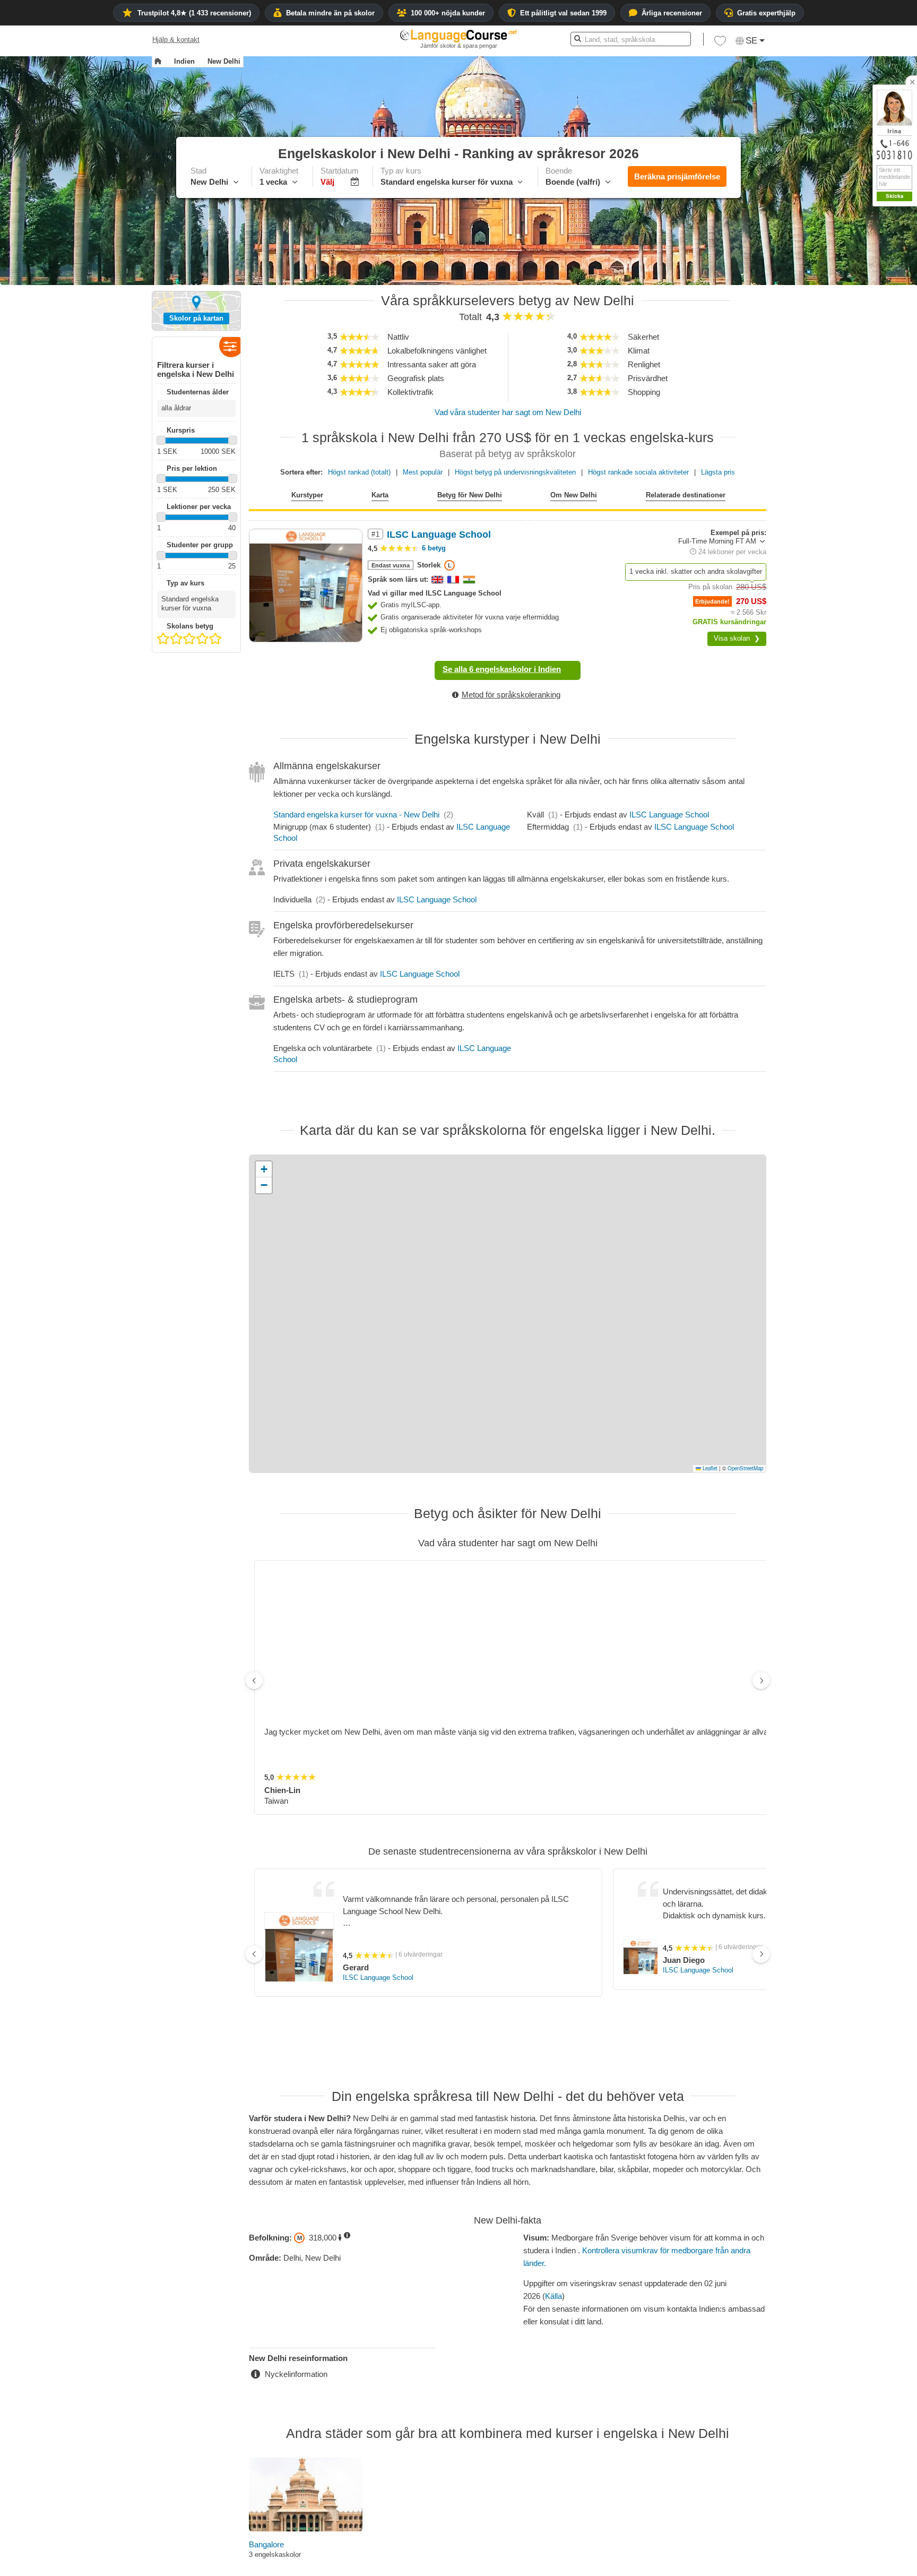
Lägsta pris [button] (718, 472)
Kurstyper (307, 495)
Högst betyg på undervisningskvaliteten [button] (515, 472)
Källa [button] (553, 2108)
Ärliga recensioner (672, 13)
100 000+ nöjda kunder (448, 13)
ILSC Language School (669, 815)
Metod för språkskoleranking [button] (511, 695)
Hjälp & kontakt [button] (176, 40)
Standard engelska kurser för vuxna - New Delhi (356, 815)
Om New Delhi (574, 495)
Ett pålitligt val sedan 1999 (563, 13)
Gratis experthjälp (766, 13)
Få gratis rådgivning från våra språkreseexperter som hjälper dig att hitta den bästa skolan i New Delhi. (508, 2438)
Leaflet (709, 1468)
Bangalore (266, 2356)
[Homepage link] (158, 62)
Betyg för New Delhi (470, 495)
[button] (720, 44)
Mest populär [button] (423, 472)
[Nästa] (761, 1622)
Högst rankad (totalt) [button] (359, 472)
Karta (380, 495)
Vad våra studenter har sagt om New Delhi (508, 412)
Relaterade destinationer (686, 495)
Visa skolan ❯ (737, 638)
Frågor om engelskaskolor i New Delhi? (508, 2424)
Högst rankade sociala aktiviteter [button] (638, 472)
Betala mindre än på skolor (330, 13)
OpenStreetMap (745, 1468)
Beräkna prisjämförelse (677, 176)
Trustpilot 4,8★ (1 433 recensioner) (194, 13)
